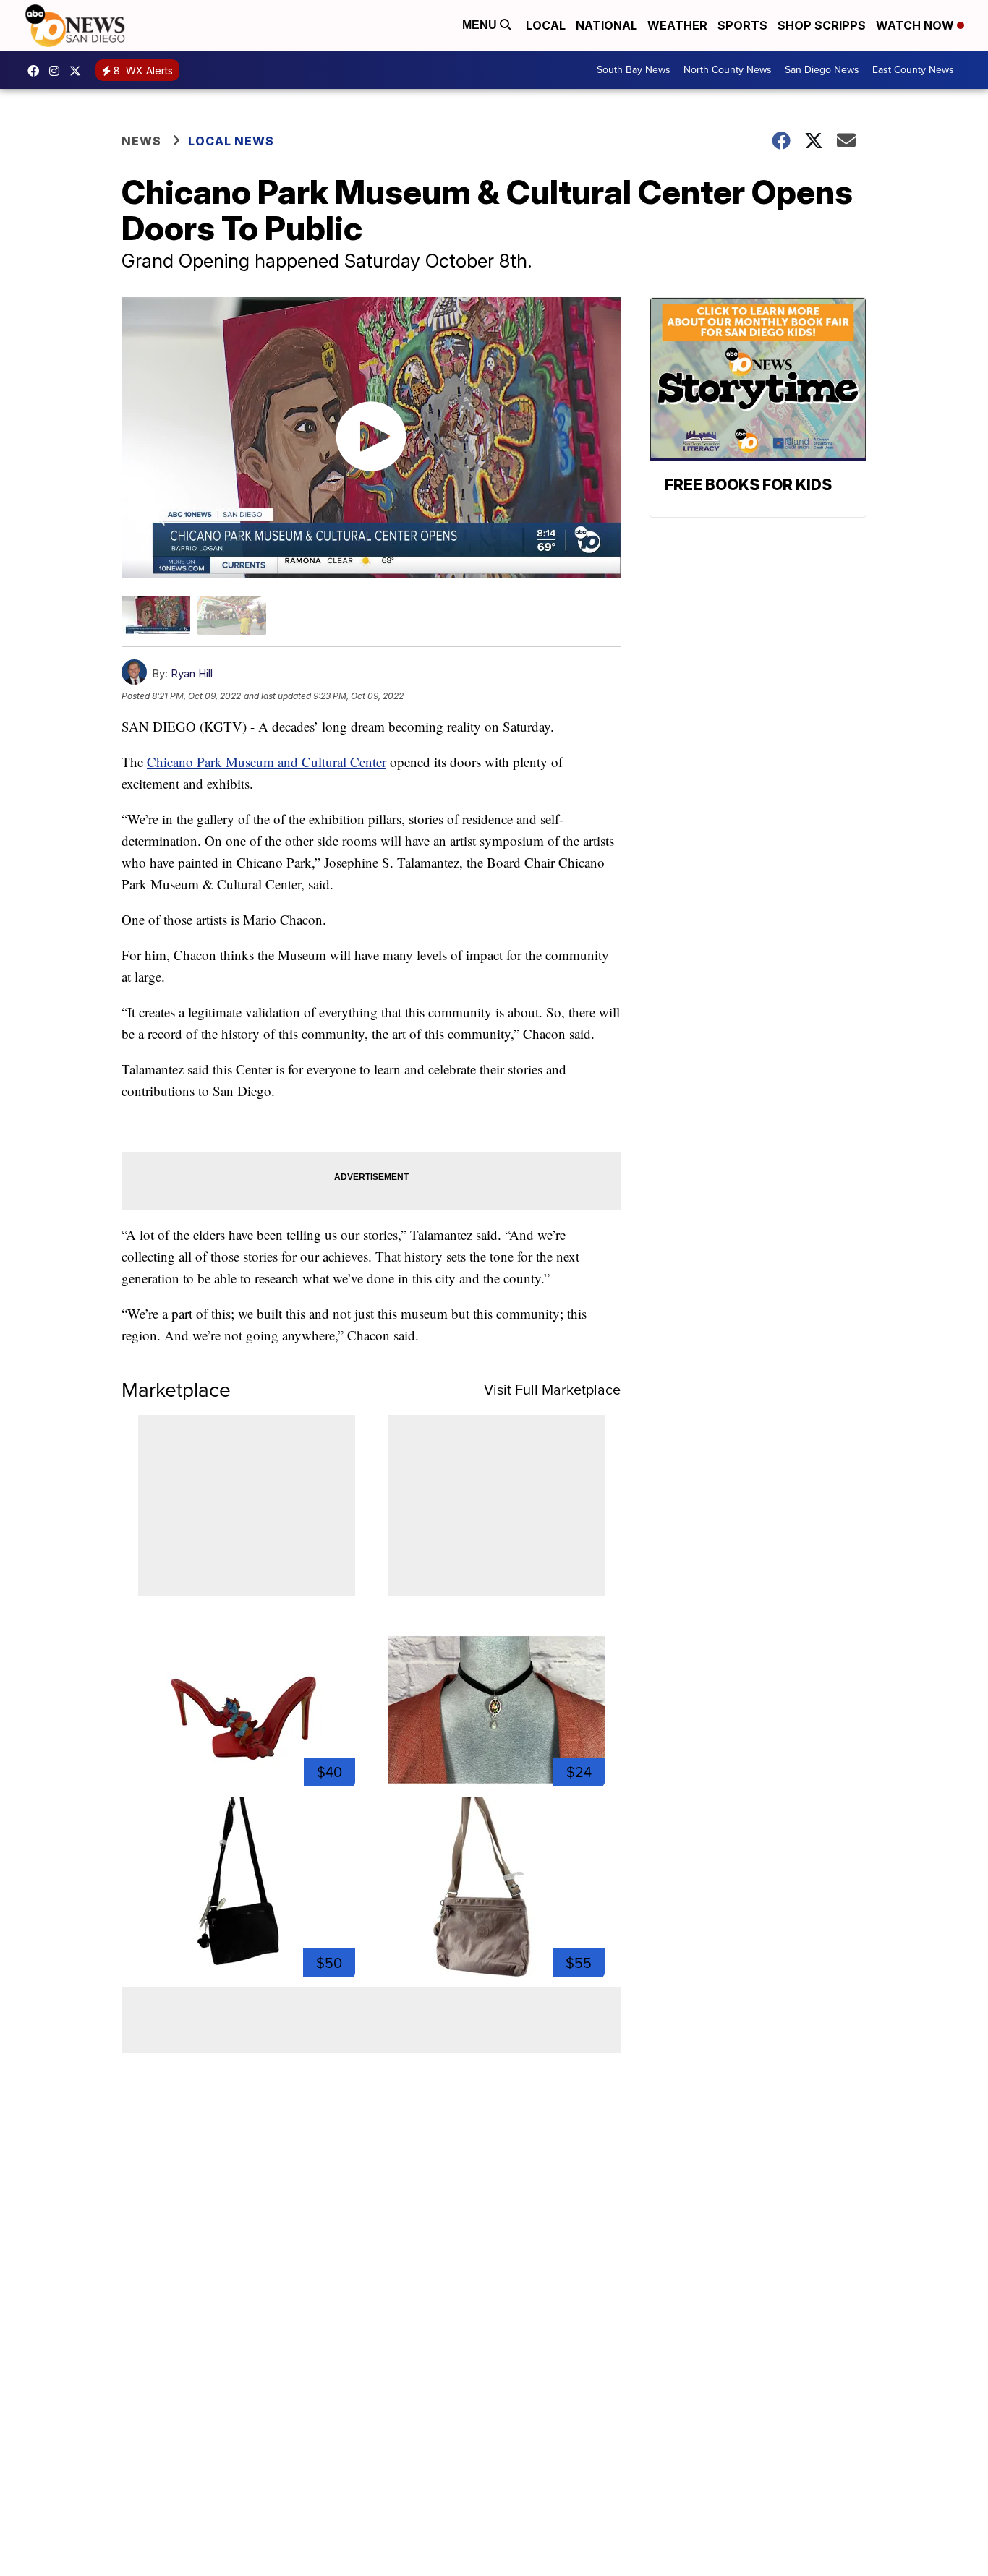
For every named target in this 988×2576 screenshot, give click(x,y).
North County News (728, 70)
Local (546, 25)
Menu (481, 25)
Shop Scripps (822, 25)
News (141, 141)
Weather (677, 25)
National (606, 25)
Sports (742, 25)
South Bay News (634, 70)
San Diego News (822, 70)
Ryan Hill (192, 673)
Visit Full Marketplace (552, 1390)
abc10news (37, 71)
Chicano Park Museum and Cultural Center (267, 762)
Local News (231, 141)
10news (79, 71)
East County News (913, 70)
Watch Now (916, 25)
